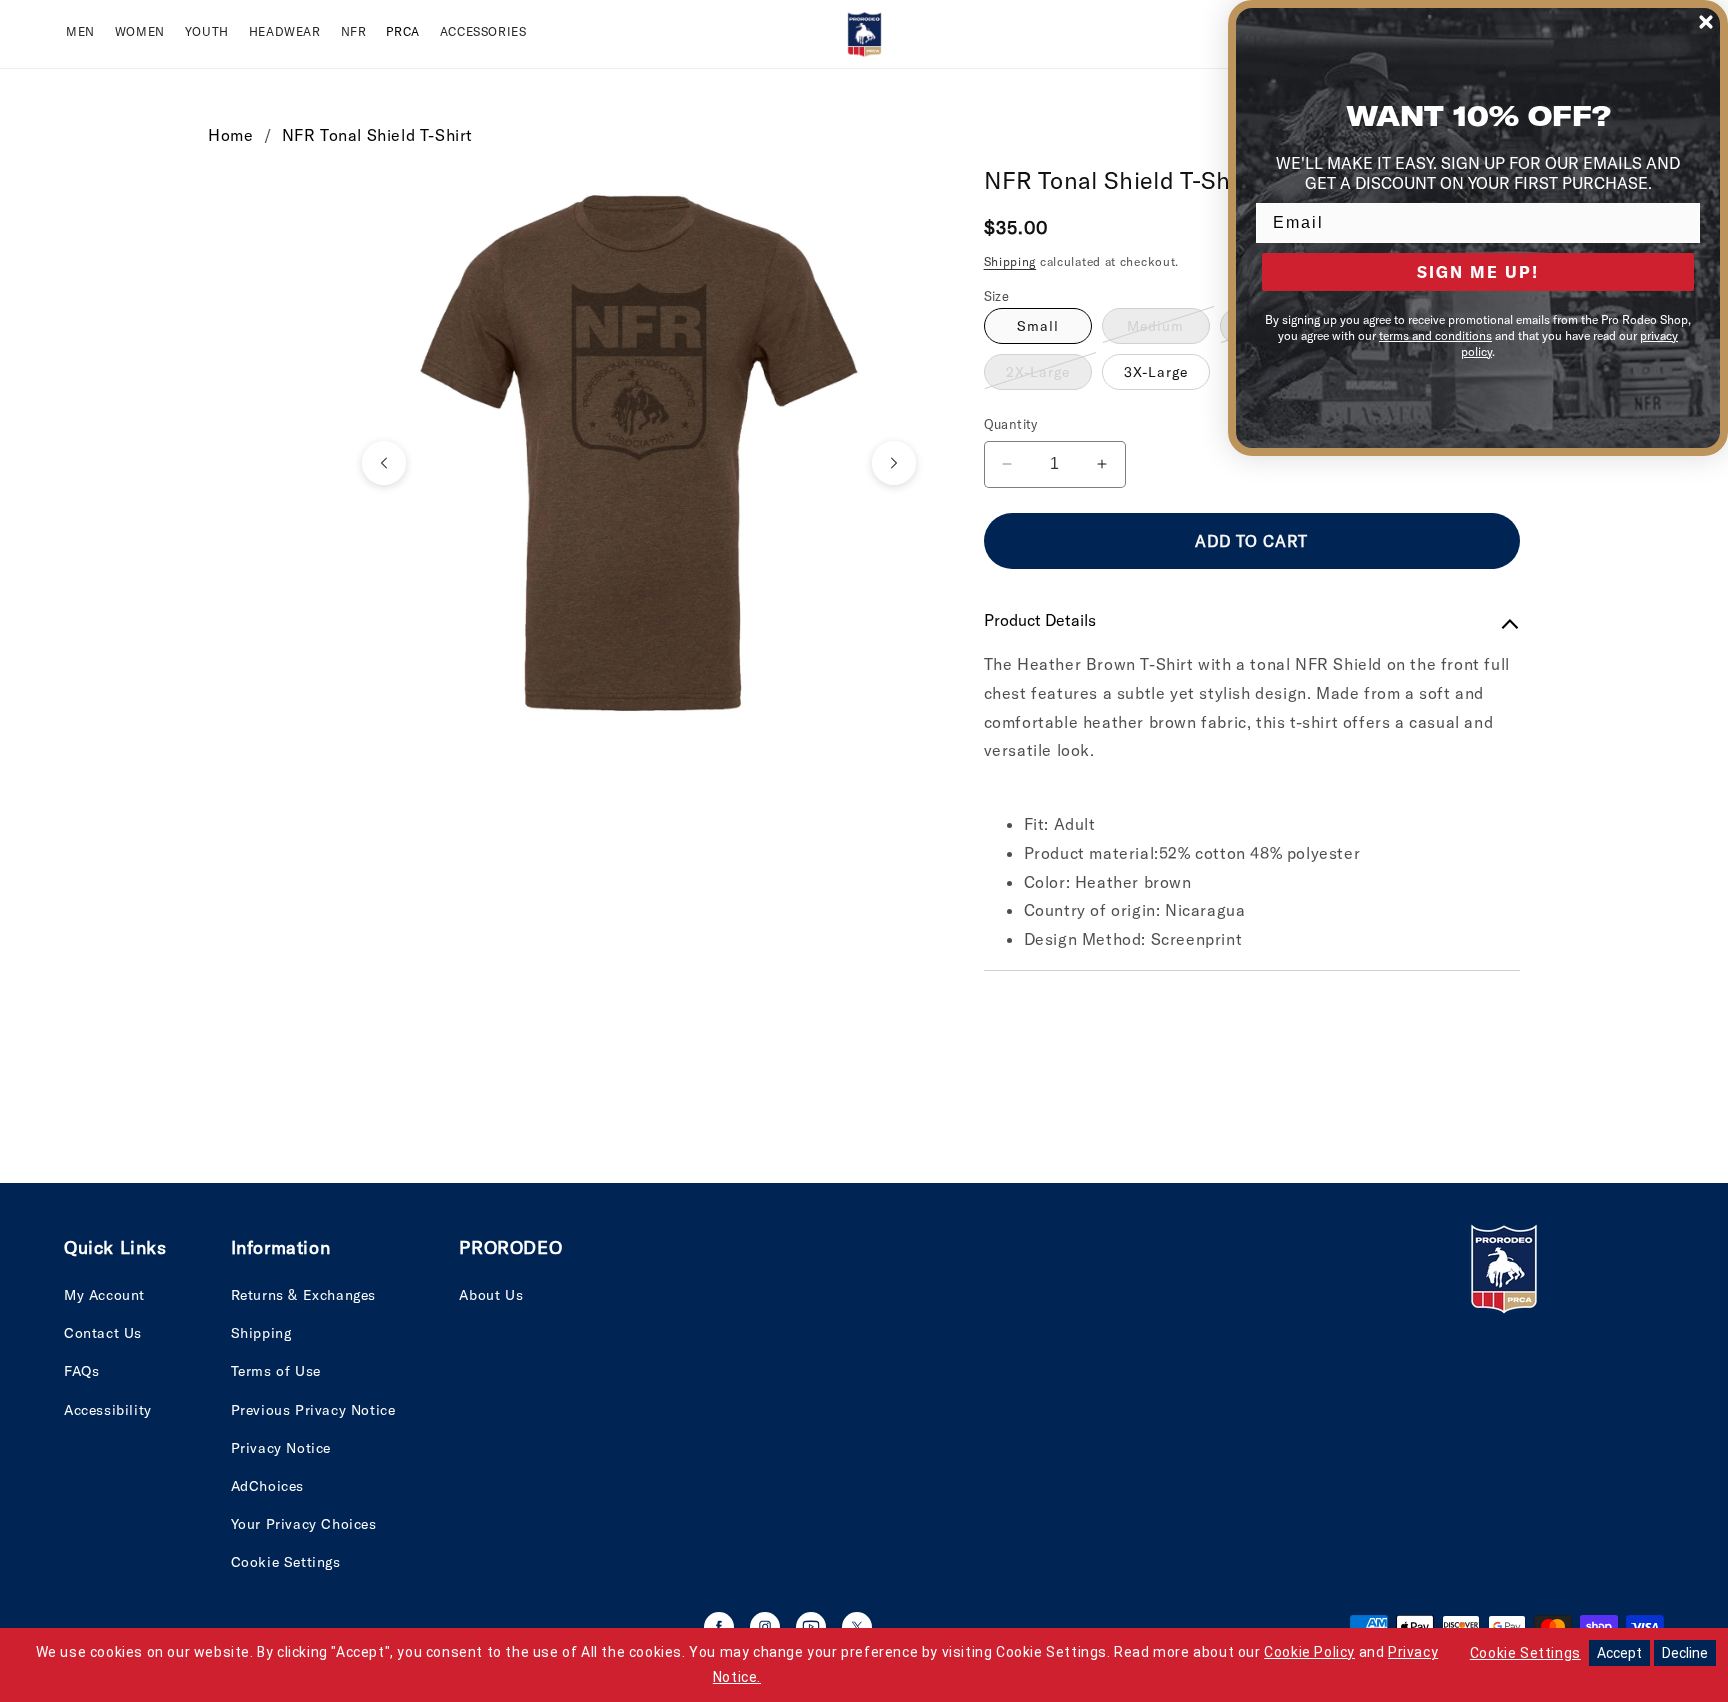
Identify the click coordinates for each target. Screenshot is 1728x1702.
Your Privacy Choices (304, 1524)
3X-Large (1156, 372)
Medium (1168, 330)
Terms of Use (276, 1371)
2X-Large (1049, 376)
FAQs (81, 1371)
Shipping (1010, 261)
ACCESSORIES (483, 31)
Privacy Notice (281, 1448)
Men (80, 31)
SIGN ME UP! (1478, 272)
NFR (354, 31)
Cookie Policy (1309, 1652)
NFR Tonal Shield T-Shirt (377, 135)
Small (1038, 326)
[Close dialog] (1706, 22)
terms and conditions (1435, 335)
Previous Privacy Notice (313, 1410)
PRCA (402, 31)
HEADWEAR (285, 31)
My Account (104, 1295)
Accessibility (108, 1410)
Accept (1619, 1653)
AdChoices (267, 1486)
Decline (1685, 1653)
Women (140, 31)
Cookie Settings (286, 1562)
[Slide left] (384, 463)
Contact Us (103, 1333)
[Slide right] (894, 463)
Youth (207, 31)
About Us (491, 1295)
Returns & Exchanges (303, 1295)
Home (230, 135)
